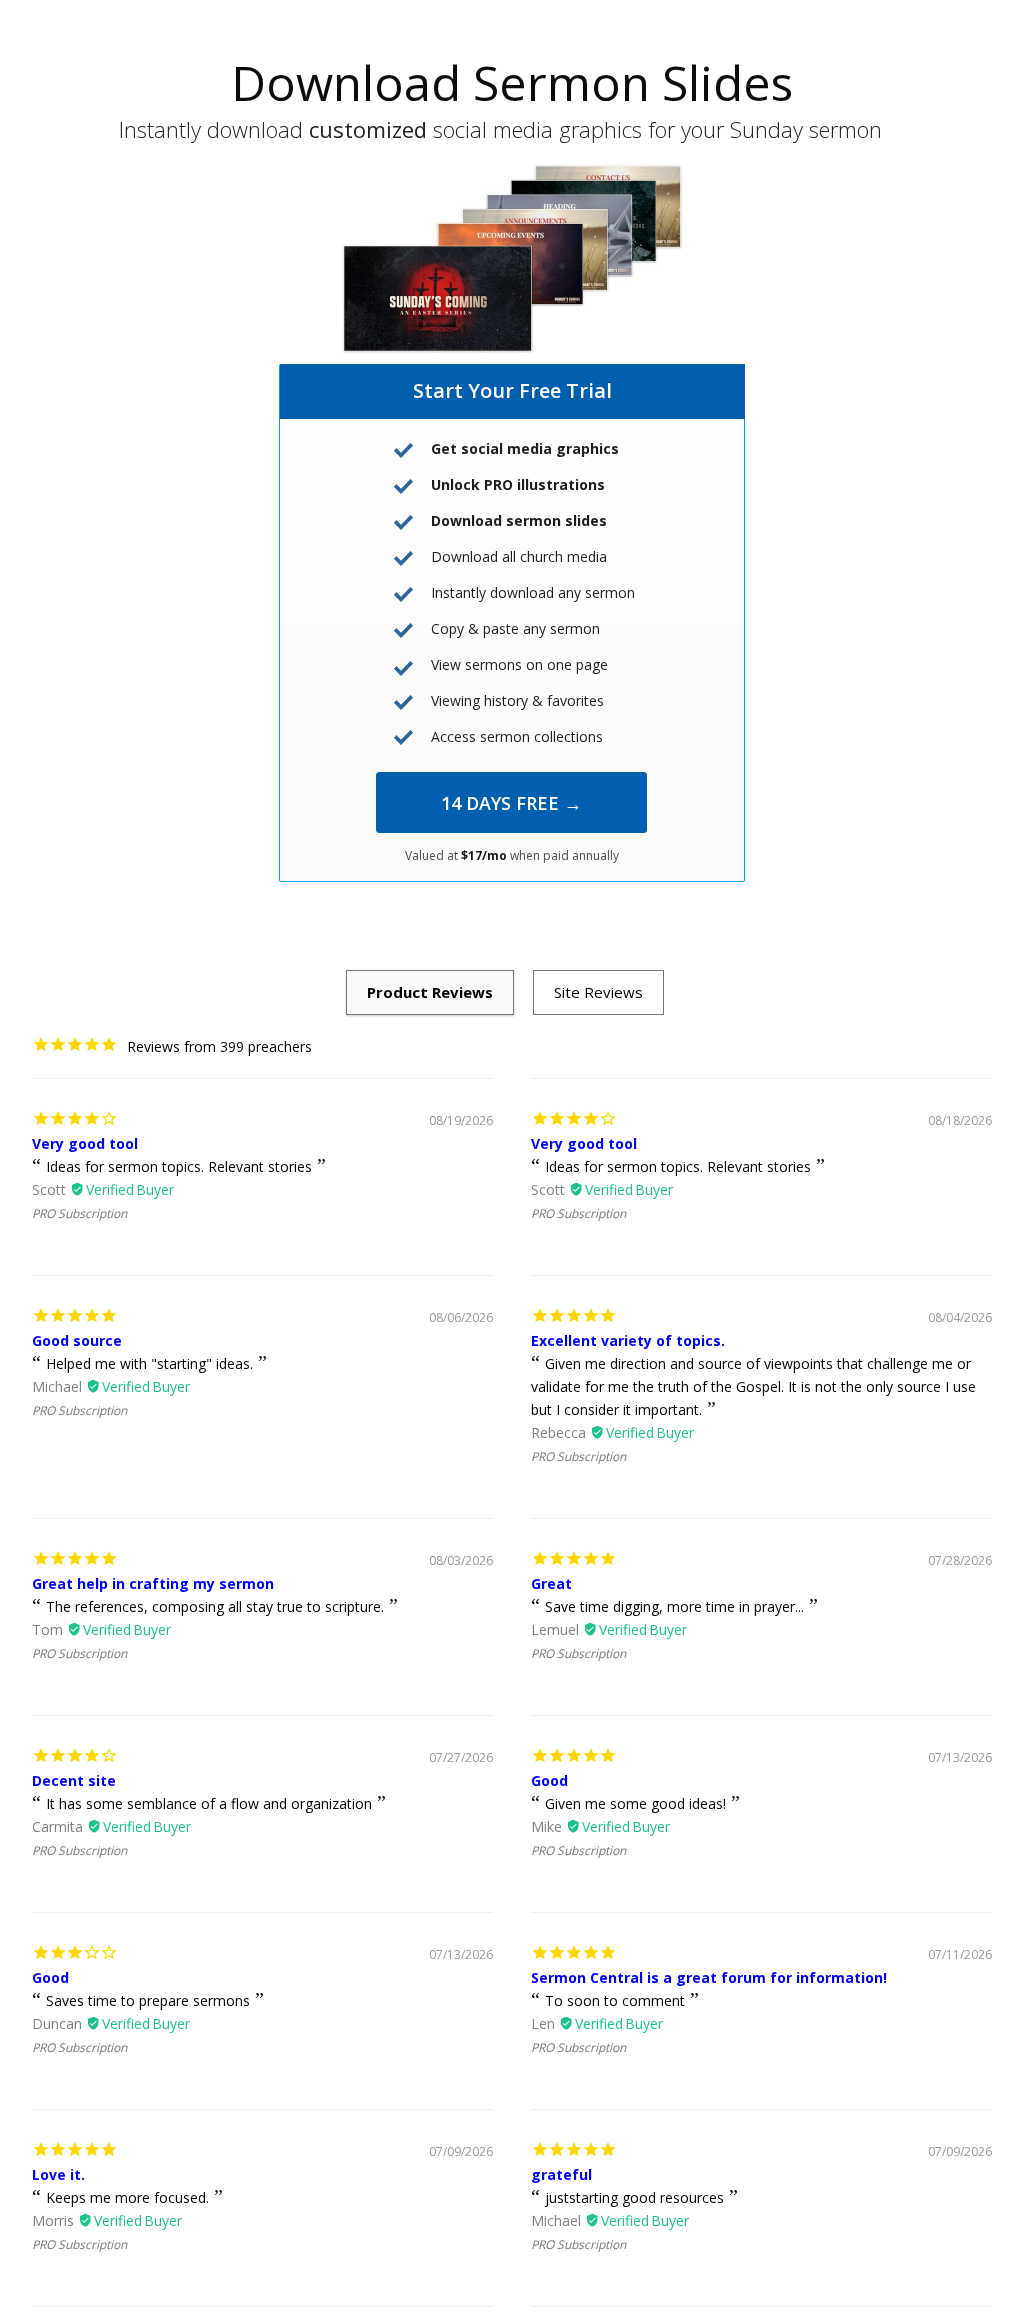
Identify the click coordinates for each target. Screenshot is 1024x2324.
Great (551, 1583)
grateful (561, 2174)
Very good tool (85, 1143)
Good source (77, 1340)
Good (549, 1780)
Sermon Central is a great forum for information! (709, 1977)
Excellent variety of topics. (628, 1340)
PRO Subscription (79, 1213)
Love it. (58, 2174)
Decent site (74, 1780)
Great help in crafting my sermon (153, 1583)
